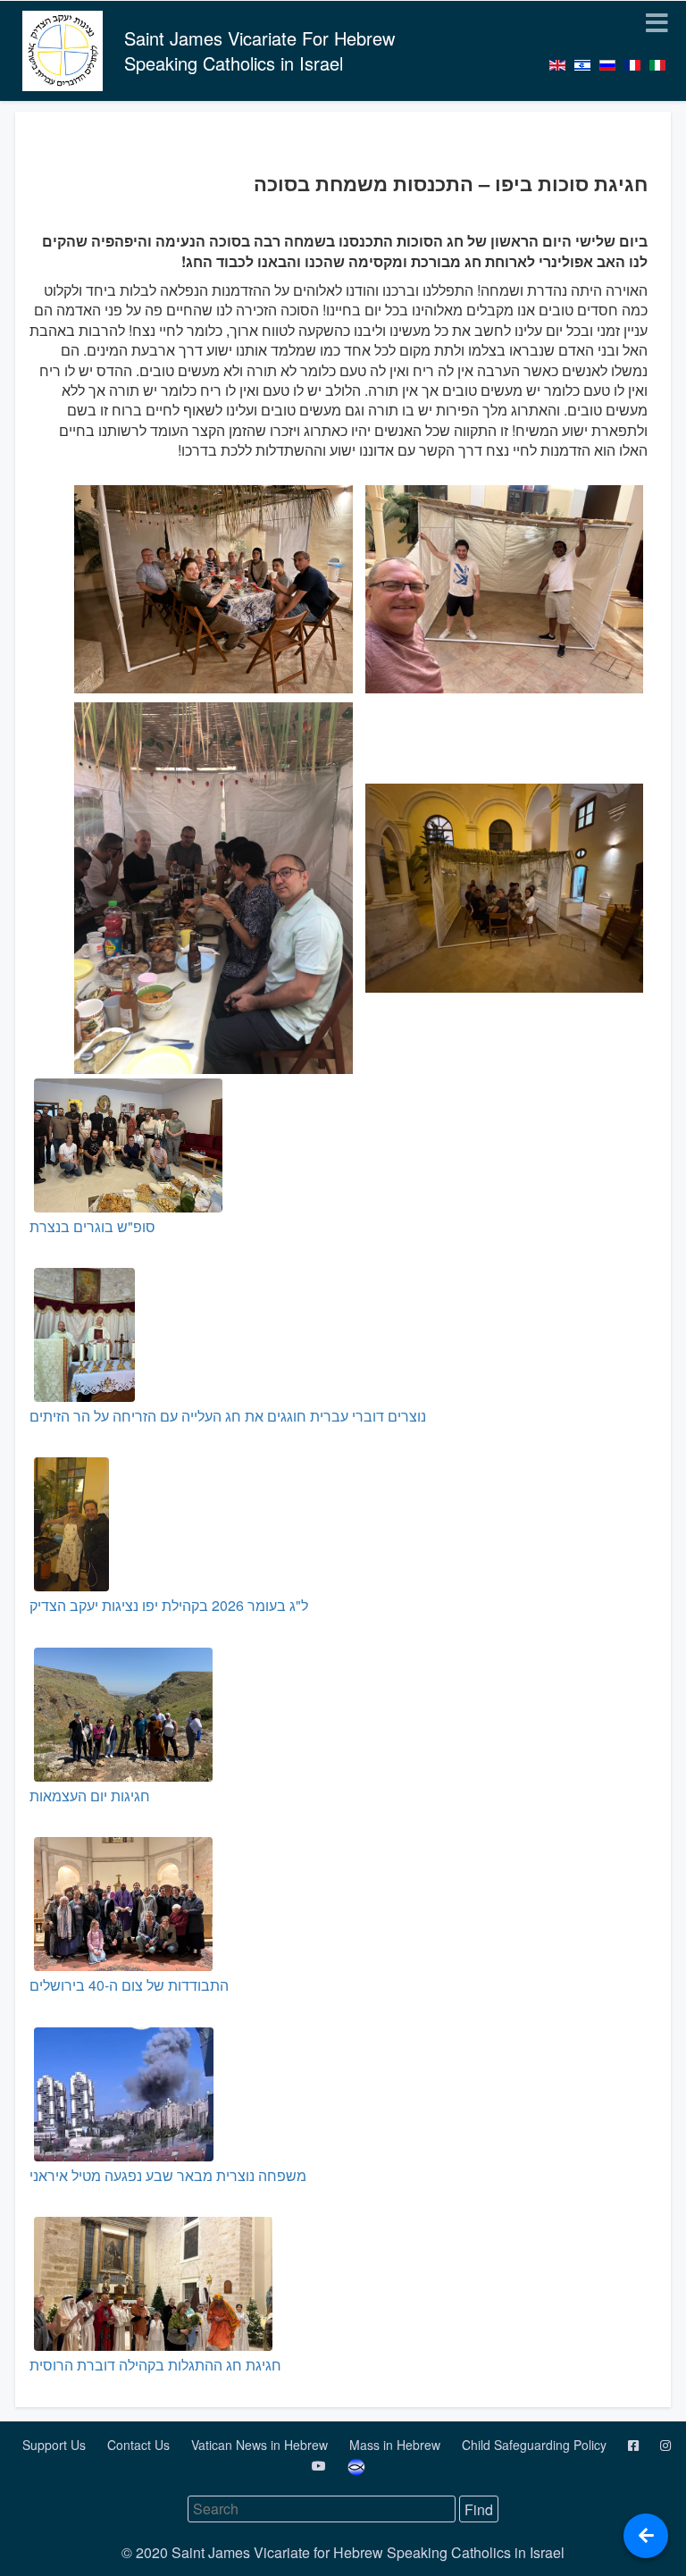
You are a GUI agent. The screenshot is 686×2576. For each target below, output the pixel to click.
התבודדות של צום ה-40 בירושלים (129, 1985)
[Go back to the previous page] (646, 2536)
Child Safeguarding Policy (536, 2445)
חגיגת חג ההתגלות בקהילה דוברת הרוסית (155, 2365)
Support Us (56, 2445)
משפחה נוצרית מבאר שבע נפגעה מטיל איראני (168, 2175)
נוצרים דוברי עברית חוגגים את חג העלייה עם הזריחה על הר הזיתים (228, 1416)
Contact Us (140, 2445)
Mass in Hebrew (397, 2445)
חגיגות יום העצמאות (90, 1796)
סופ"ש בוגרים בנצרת (92, 1226)
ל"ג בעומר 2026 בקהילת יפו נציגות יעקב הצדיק (169, 1605)
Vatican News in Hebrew (261, 2445)
